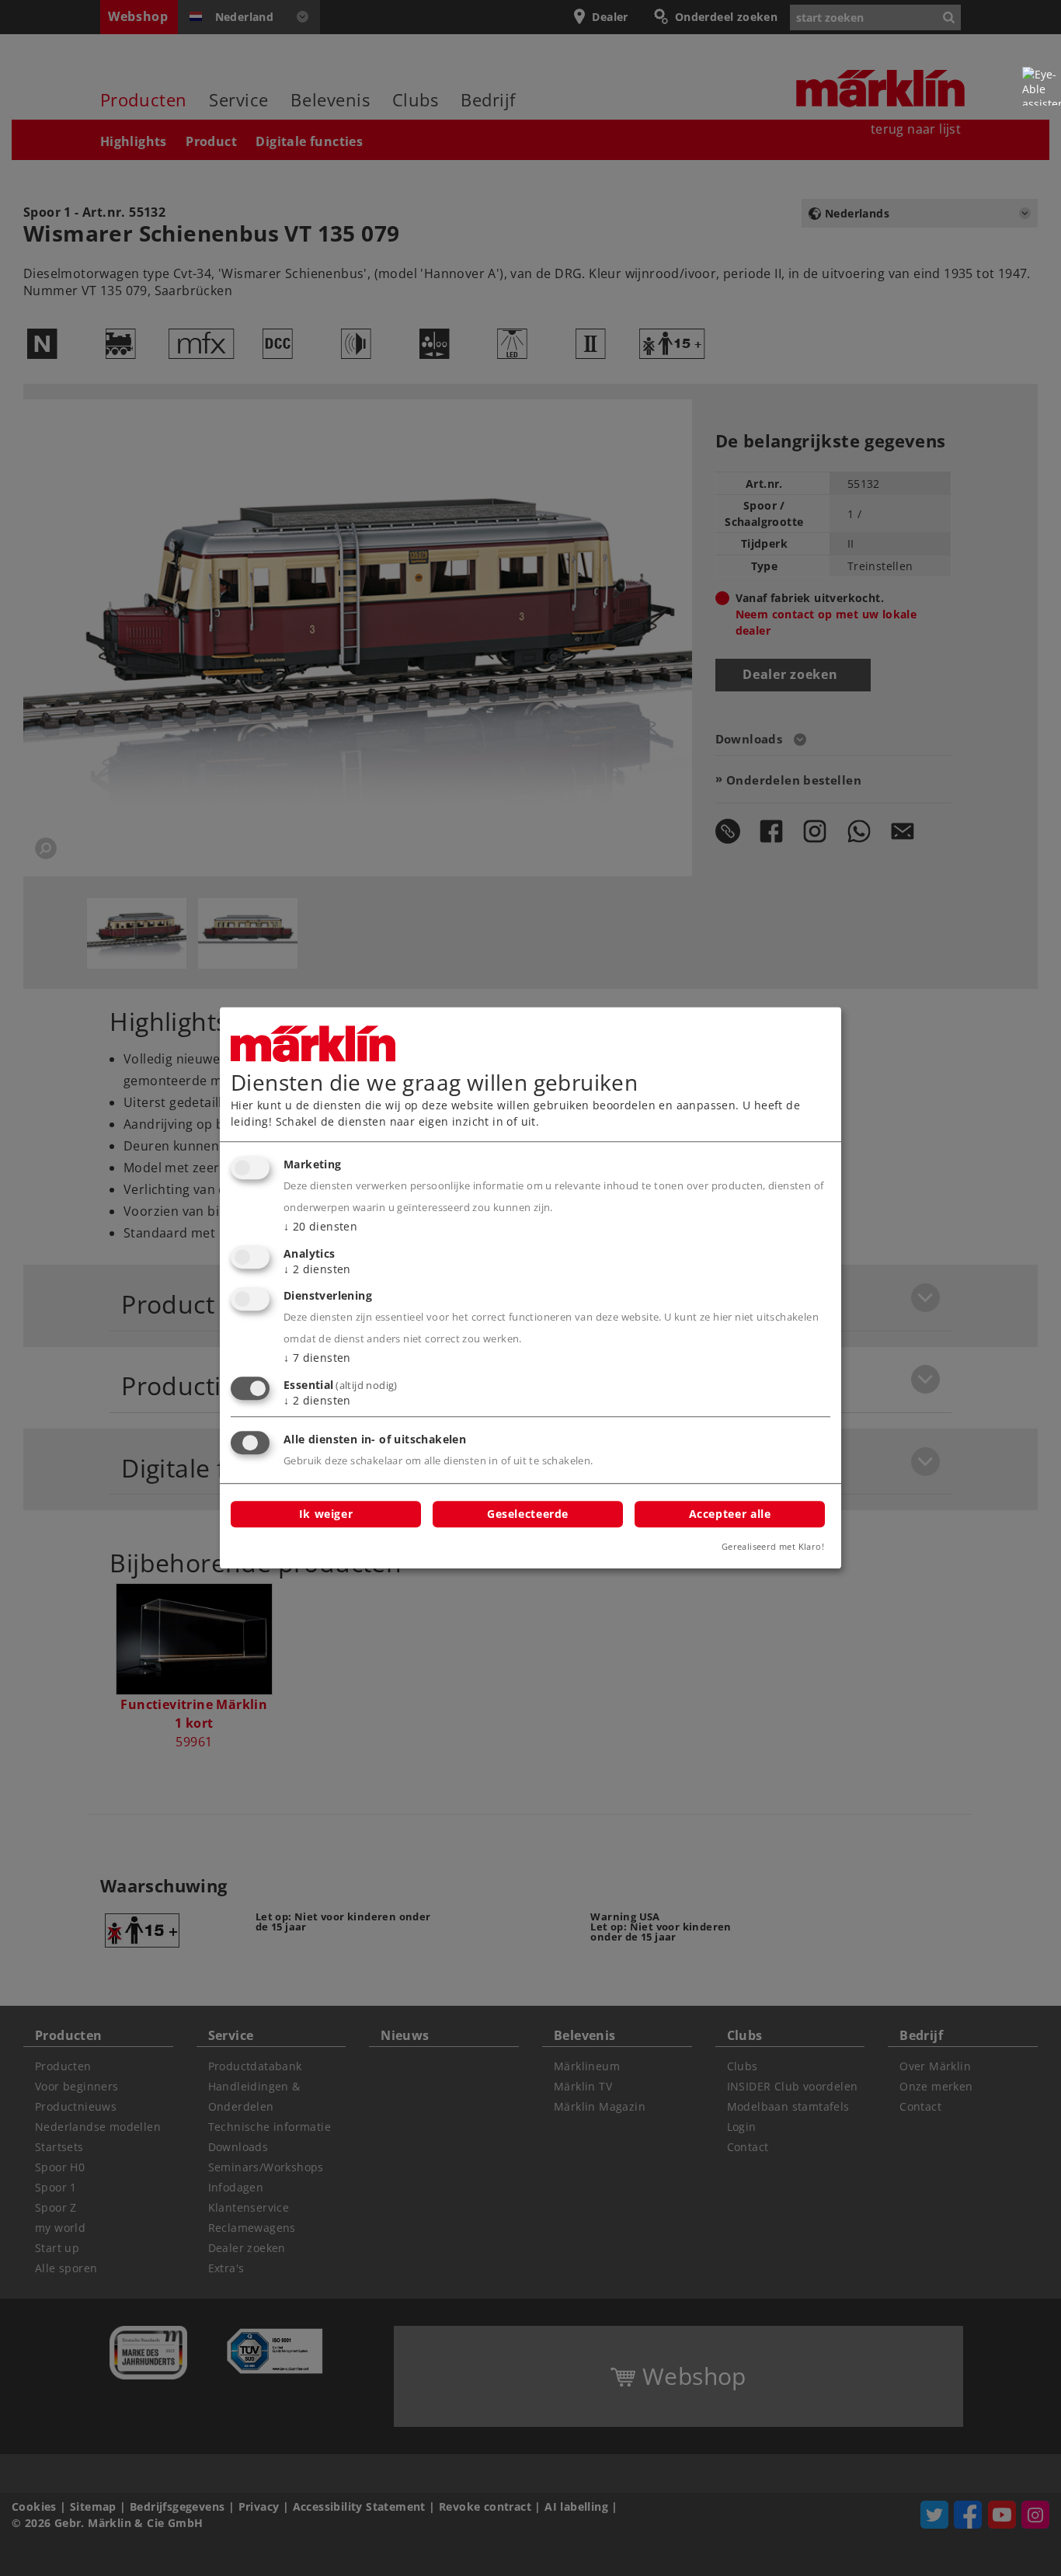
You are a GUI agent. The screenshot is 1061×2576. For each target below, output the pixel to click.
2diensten (317, 1269)
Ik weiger (326, 1514)
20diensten (320, 1226)
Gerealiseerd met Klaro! (773, 1547)
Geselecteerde (528, 1514)
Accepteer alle (730, 1514)
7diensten (317, 1358)
